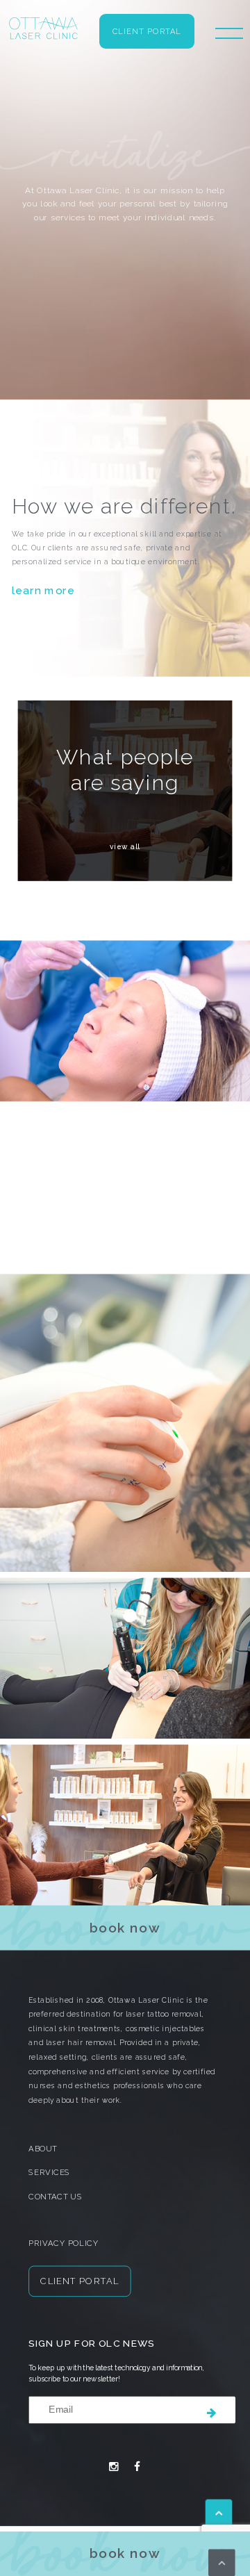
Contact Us (55, 2197)
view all (125, 847)
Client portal (147, 32)
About (43, 2149)
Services (49, 2173)
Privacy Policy (64, 2243)
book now (125, 2553)
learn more (43, 590)
